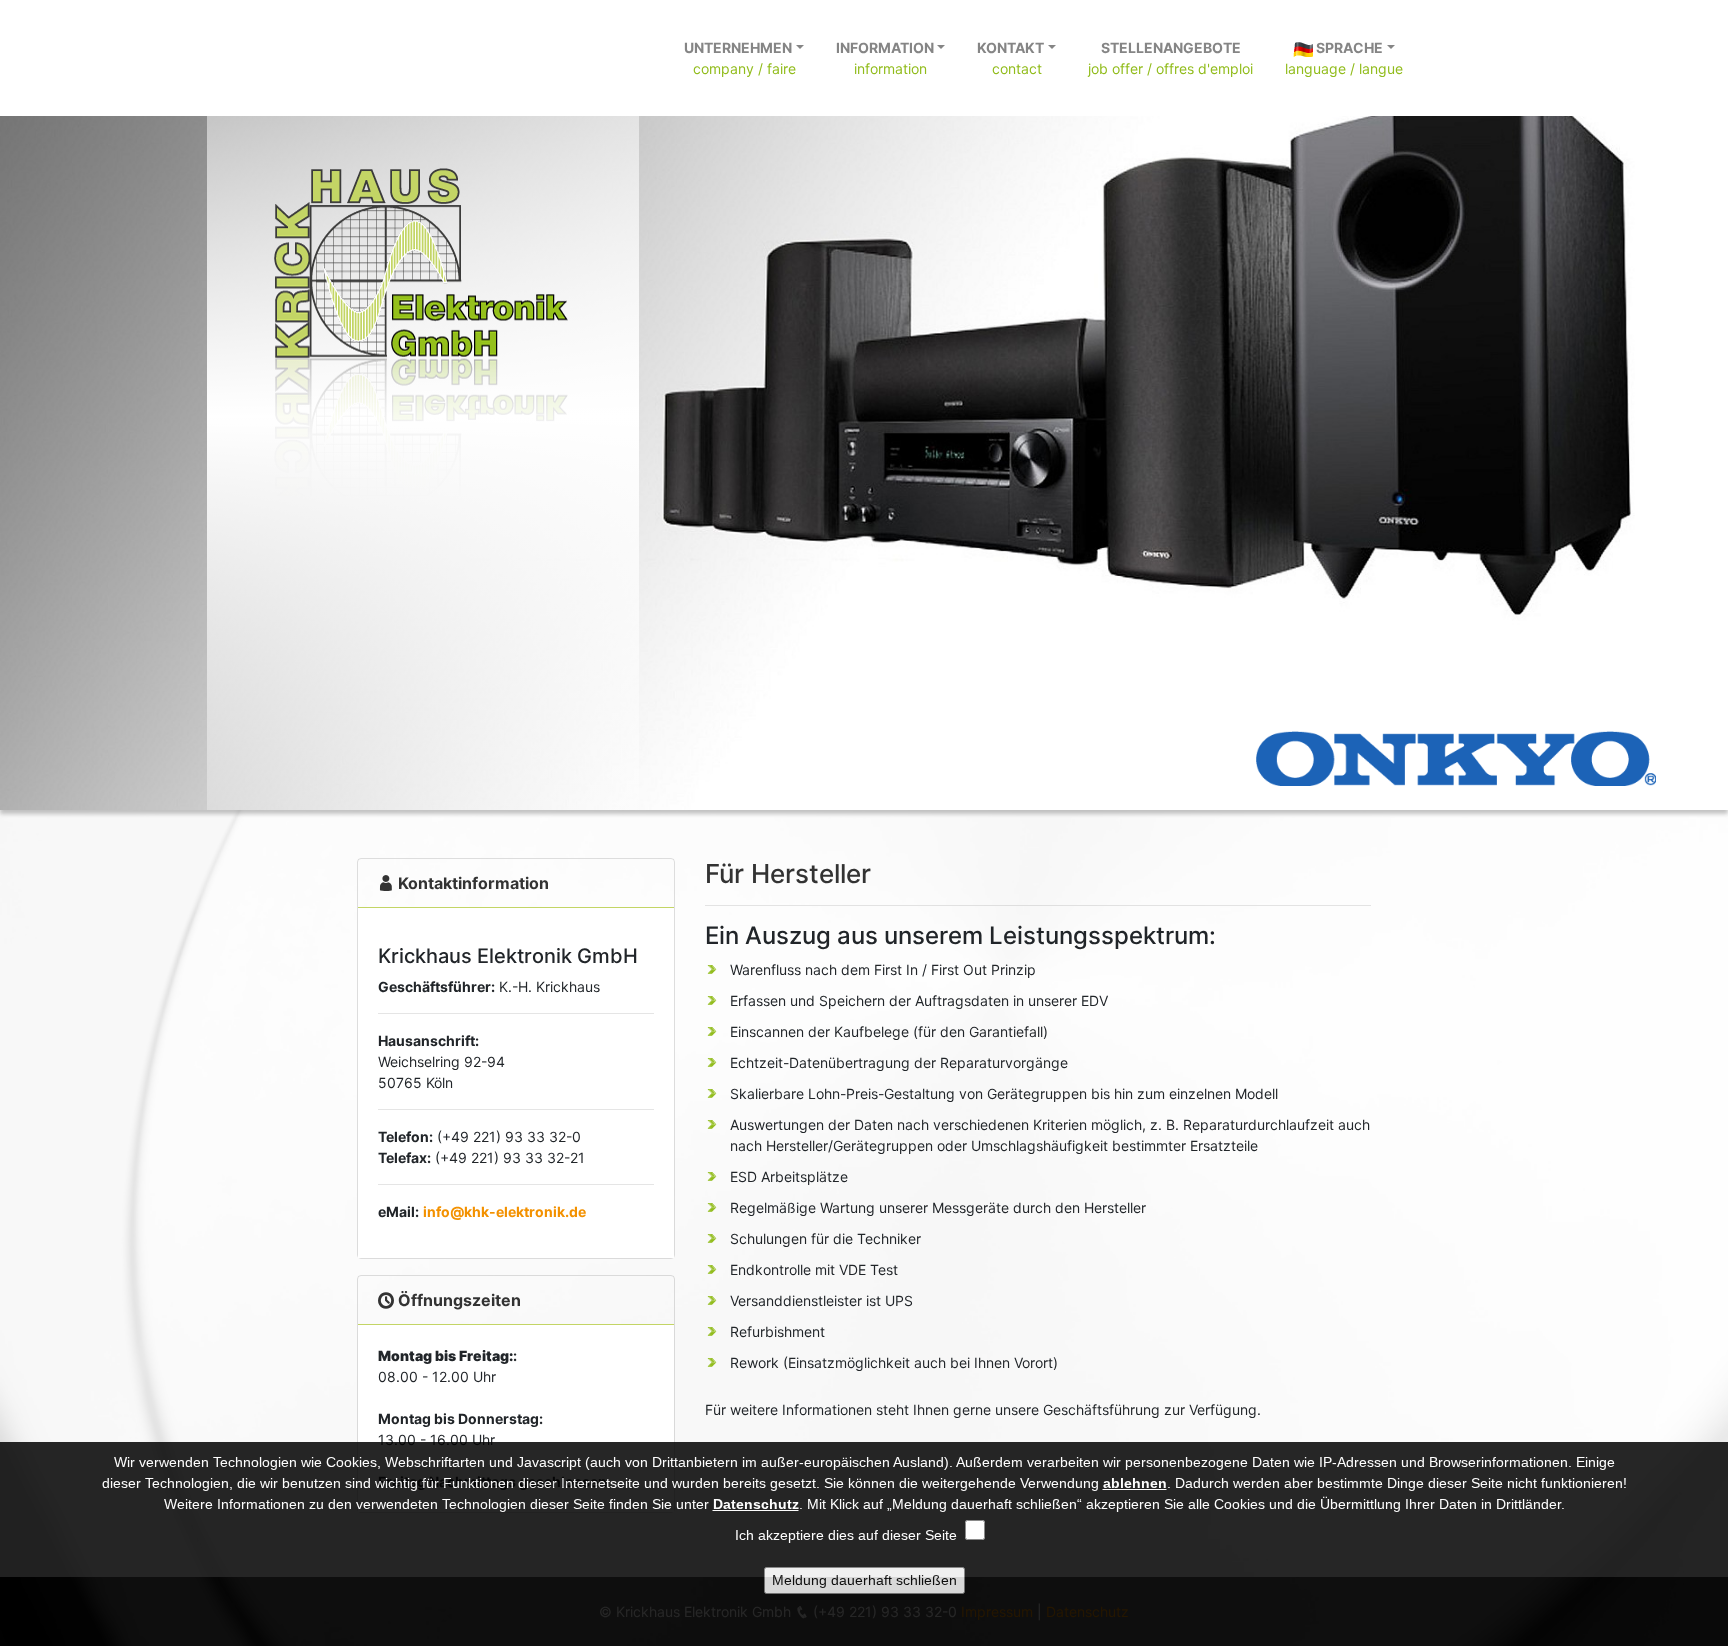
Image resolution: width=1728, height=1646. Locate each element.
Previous (10, 415)
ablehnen (1135, 1483)
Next (1718, 415)
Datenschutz (756, 1504)
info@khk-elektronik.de (504, 1211)
